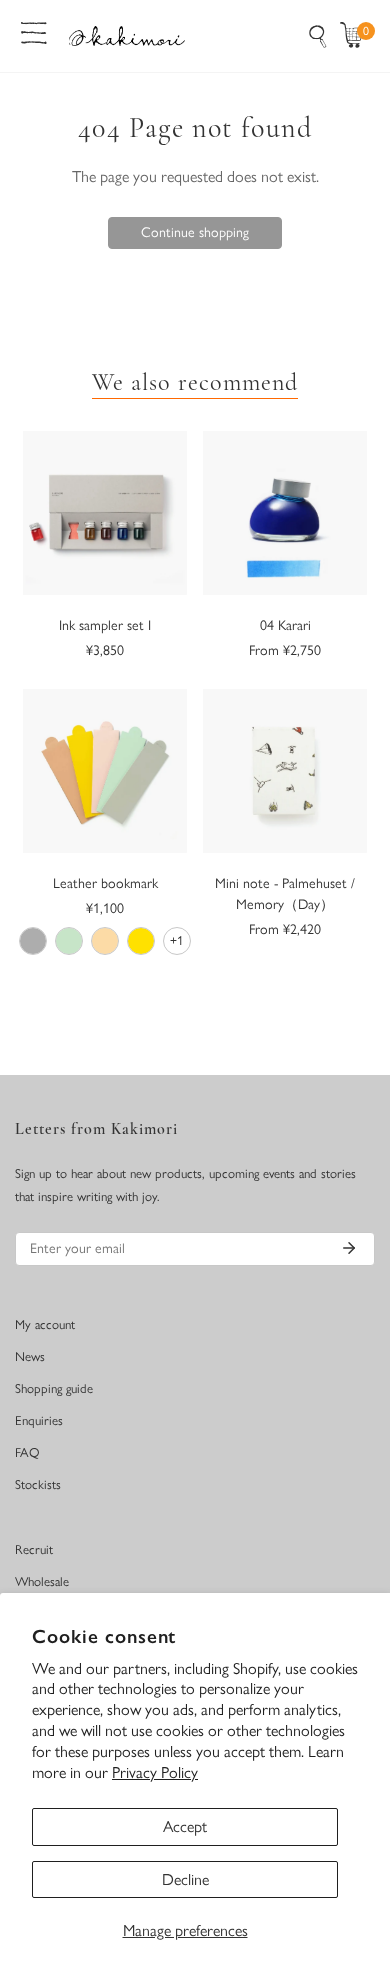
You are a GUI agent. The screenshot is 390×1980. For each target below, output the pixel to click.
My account (45, 1324)
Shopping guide (54, 1388)
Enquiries (39, 1420)
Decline (185, 1879)
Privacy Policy (155, 1772)
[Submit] (349, 1248)
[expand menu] (34, 31)
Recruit (34, 1549)
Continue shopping (195, 232)
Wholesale (42, 1581)
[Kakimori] (127, 35)
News (30, 1356)
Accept (185, 1826)
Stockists (38, 1484)
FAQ (27, 1452)
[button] (356, 36)
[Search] (318, 36)
